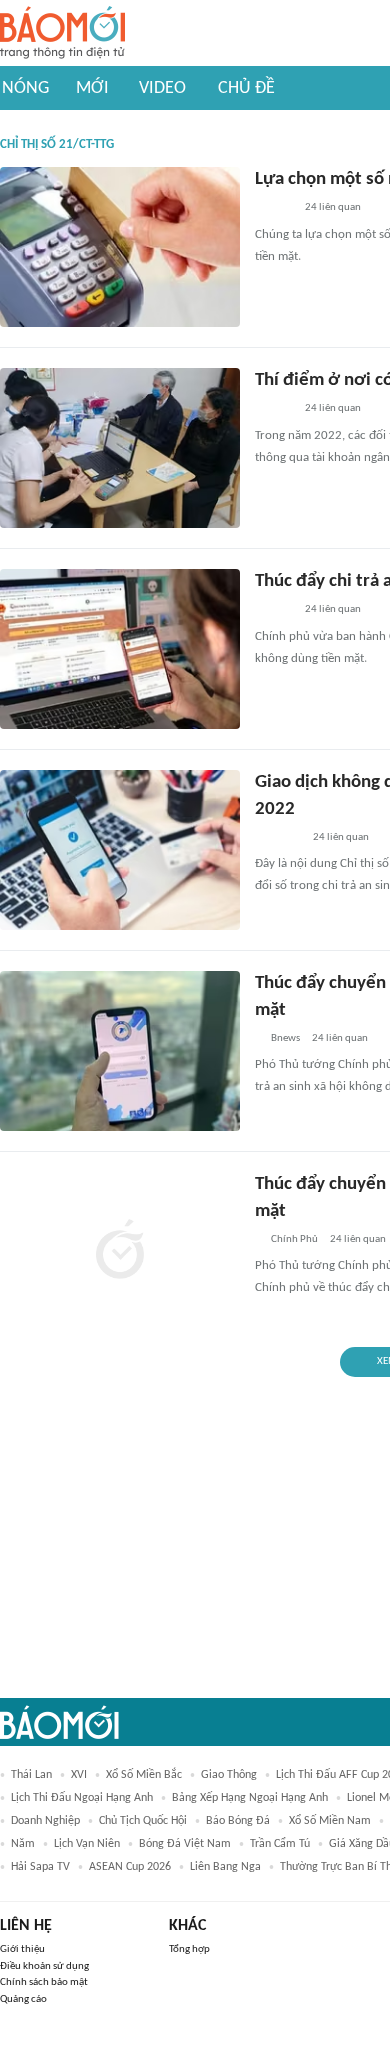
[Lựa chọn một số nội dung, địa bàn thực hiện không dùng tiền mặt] (120, 247)
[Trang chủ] (62, 33)
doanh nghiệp (45, 1821)
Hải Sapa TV (40, 1867)
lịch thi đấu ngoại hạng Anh (82, 1798)
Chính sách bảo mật (44, 1982)
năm (23, 1844)
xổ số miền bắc (144, 1775)
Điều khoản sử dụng (44, 1966)
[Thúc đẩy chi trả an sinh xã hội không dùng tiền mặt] (120, 649)
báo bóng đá (238, 1821)
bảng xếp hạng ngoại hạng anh (250, 1798)
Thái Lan (31, 1775)
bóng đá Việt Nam (185, 1844)
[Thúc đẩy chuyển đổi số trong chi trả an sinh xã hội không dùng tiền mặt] (120, 1051)
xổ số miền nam (330, 1821)
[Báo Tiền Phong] (274, 611)
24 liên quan (333, 207)
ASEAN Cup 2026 (130, 1867)
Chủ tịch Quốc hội (143, 1821)
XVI (79, 1775)
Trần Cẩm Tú (280, 1844)
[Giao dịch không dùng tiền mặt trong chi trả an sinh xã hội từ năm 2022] (120, 850)
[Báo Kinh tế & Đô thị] (274, 209)
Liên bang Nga (225, 1867)
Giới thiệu (22, 1949)
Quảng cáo (23, 1999)
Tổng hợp (189, 1949)
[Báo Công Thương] (278, 838)
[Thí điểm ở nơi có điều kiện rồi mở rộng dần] (120, 448)
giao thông (229, 1775)
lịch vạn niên (87, 1844)
